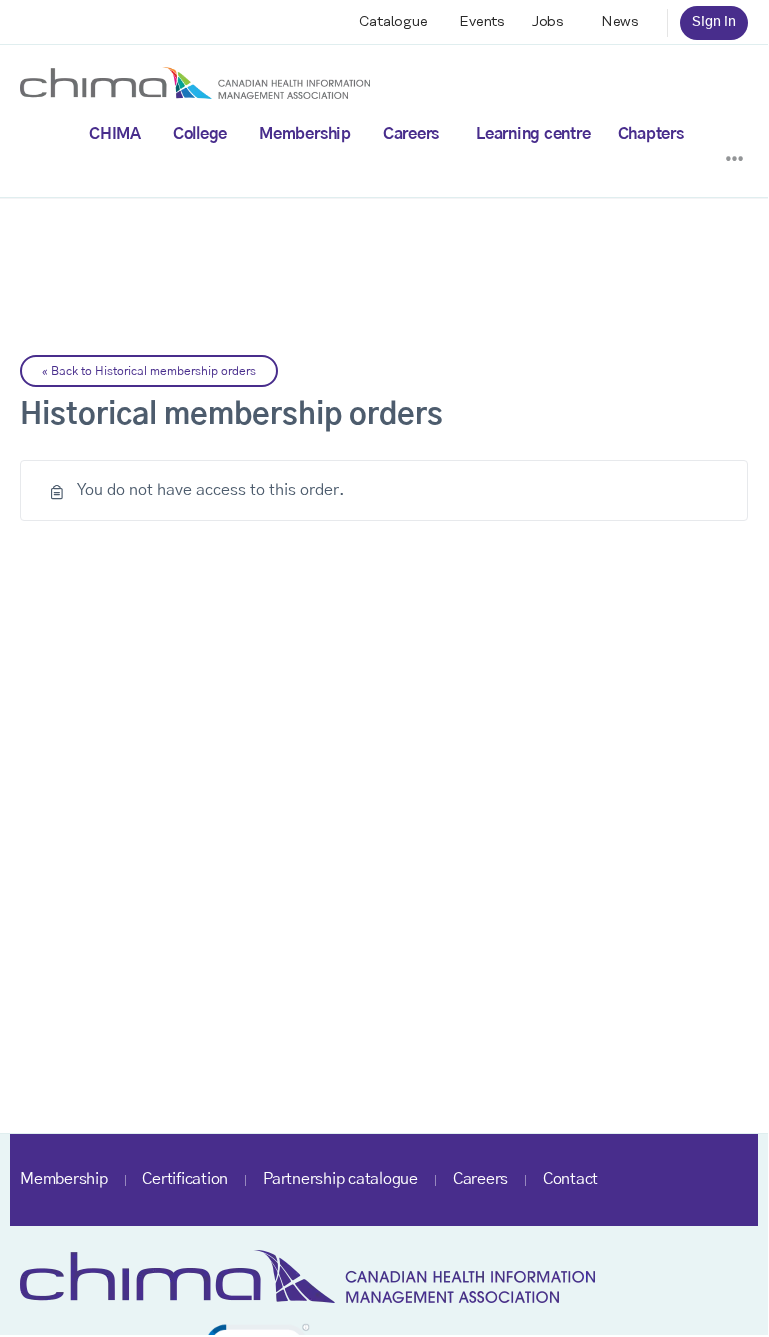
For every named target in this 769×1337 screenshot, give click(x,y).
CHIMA (115, 134)
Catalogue (393, 22)
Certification (185, 1179)
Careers (411, 134)
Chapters (651, 134)
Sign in (714, 22)
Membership (305, 134)
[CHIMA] (195, 82)
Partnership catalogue (340, 1179)
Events (482, 22)
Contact (570, 1179)
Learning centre (533, 134)
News (620, 22)
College (200, 134)
